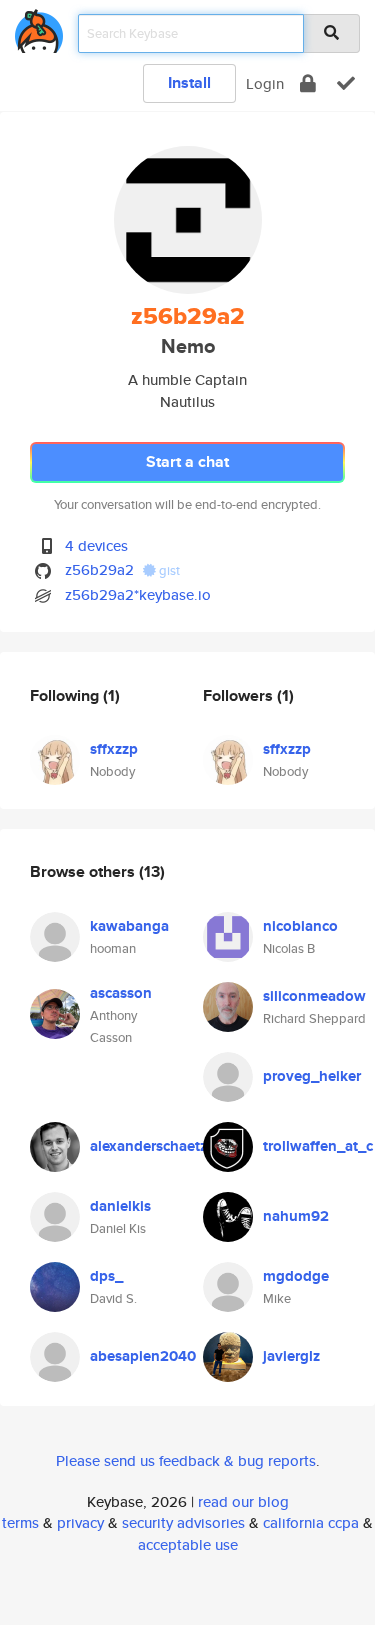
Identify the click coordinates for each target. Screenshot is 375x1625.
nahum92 (296, 1216)
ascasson (121, 993)
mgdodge (296, 1276)
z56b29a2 (99, 569)
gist (168, 570)
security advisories (183, 1522)
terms (20, 1522)
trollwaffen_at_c (318, 1146)
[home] (39, 27)
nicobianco (300, 926)
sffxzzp (114, 749)
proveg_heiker (312, 1076)
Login (265, 83)
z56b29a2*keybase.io (138, 594)
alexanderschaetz (148, 1146)
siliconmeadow (314, 996)
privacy (80, 1522)
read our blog (243, 1501)
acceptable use (188, 1544)
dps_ (106, 1276)
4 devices (96, 545)
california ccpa (311, 1522)
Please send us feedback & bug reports (186, 1460)
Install (189, 82)
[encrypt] (308, 83)
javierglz (291, 1356)
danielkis (120, 1206)
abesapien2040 (143, 1356)
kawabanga (129, 926)
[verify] (346, 83)
